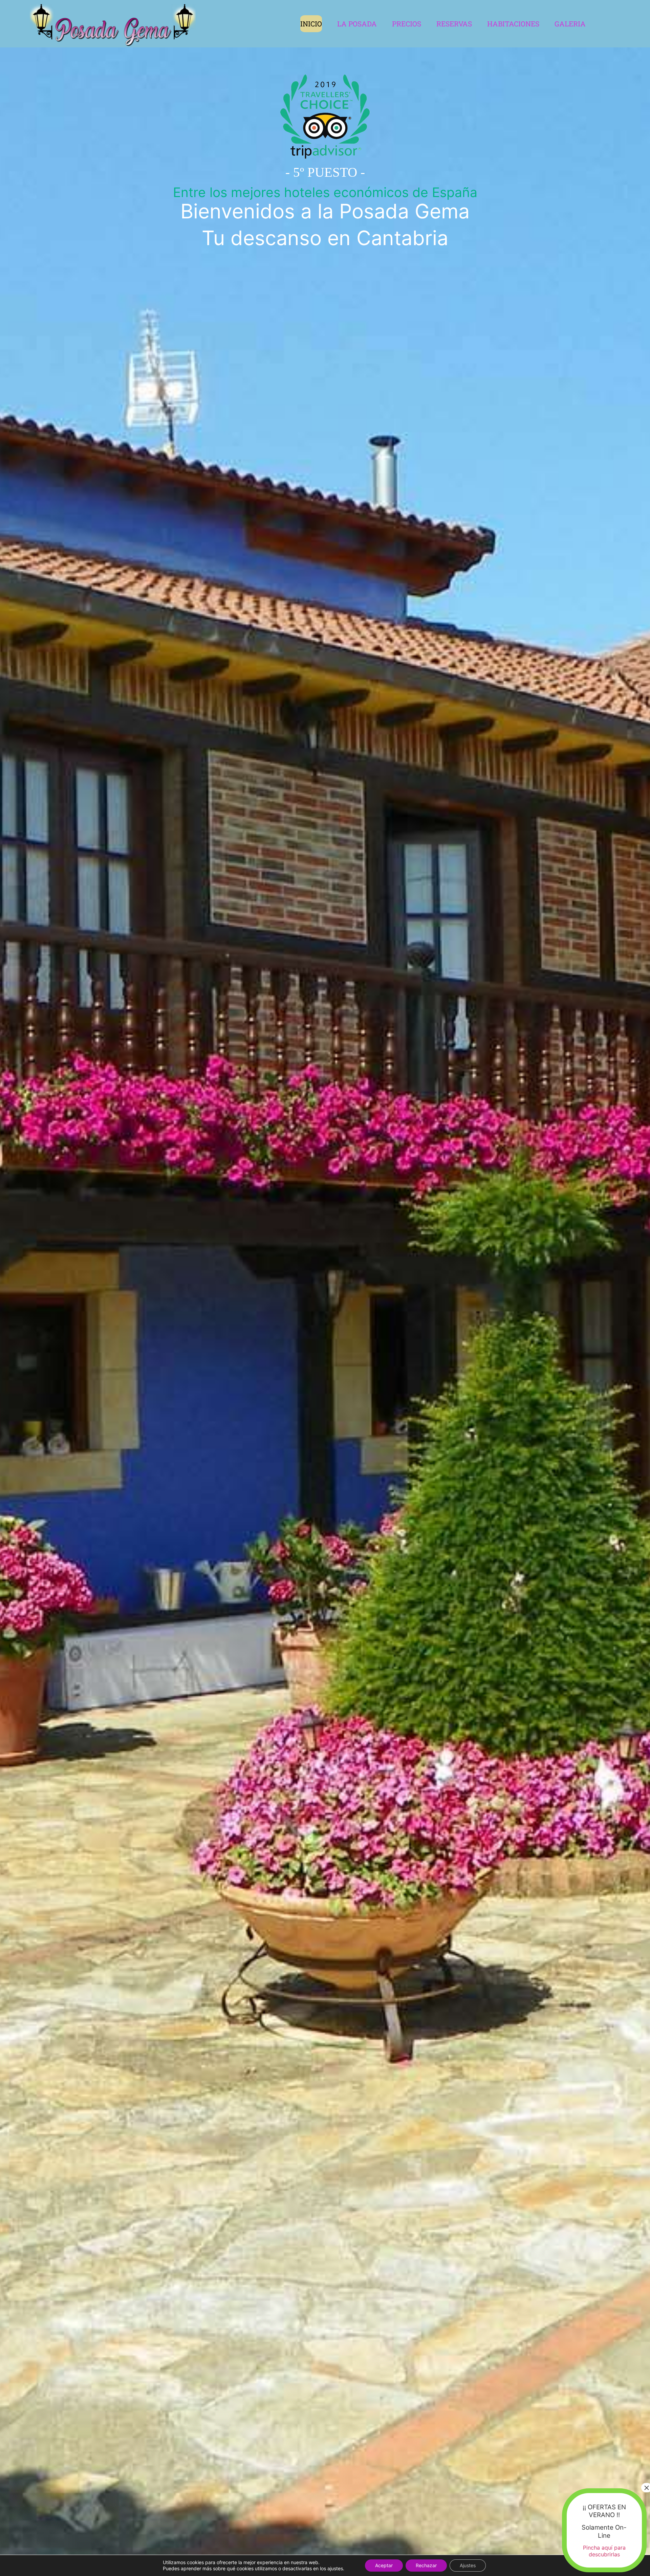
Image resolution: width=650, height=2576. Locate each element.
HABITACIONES (513, 24)
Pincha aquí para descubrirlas (604, 2551)
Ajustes (468, 2565)
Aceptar (384, 2565)
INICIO (311, 24)
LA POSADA (357, 24)
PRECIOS (407, 24)
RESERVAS (454, 24)
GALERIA (570, 24)
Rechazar (426, 2565)
